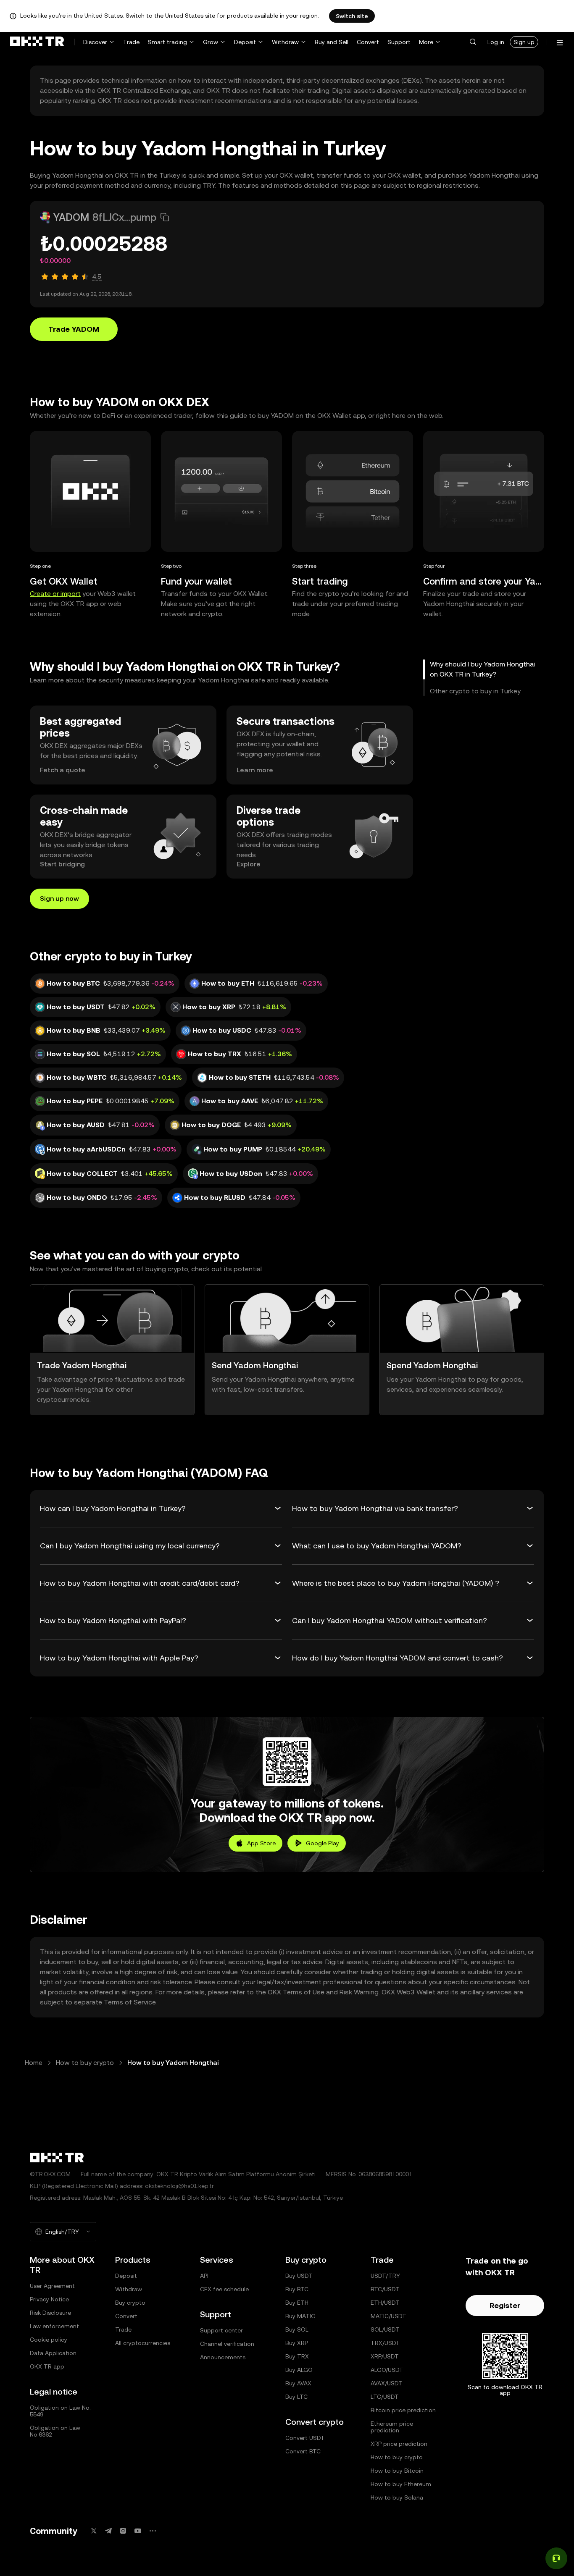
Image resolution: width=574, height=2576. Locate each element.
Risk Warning (359, 1992)
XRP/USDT (385, 2356)
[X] (94, 2531)
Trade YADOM (74, 329)
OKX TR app (47, 2366)
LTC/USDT (385, 2397)
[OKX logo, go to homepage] (37, 42)
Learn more (255, 770)
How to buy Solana (397, 2497)
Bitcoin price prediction (403, 2410)
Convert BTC (303, 2451)
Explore (249, 864)
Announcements (223, 2357)
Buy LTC (296, 2397)
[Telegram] (108, 2531)
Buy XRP (297, 2343)
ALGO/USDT (387, 2370)
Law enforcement (54, 2326)
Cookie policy (49, 2340)
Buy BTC (297, 2289)
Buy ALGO (299, 2370)
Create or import (55, 594)
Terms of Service (130, 2002)
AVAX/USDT (387, 2383)
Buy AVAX (298, 2383)
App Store (261, 1843)
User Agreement (52, 2286)
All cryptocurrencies (143, 2343)
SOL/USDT (385, 2329)
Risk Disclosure (50, 2313)
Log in (496, 42)
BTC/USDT (385, 2289)
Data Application (53, 2353)
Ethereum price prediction (392, 2427)
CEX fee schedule (224, 2289)
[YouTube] (138, 2531)
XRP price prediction (399, 2444)
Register (505, 2305)
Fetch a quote (63, 770)
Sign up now (59, 898)
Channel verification (227, 2344)
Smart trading (167, 42)
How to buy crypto (85, 2063)
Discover (95, 42)
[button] (473, 42)
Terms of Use (304, 1992)
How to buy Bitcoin (397, 2471)
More (426, 42)
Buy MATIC (300, 2316)
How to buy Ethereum (401, 2484)
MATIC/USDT (388, 2316)
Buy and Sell (332, 42)
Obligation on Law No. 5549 (60, 2411)
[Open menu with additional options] (560, 43)
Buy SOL (297, 2329)
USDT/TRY (385, 2276)
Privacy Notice (49, 2299)
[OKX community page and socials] (153, 2531)
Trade (131, 42)
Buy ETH (297, 2303)
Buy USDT (299, 2276)
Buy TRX (297, 2356)
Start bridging (62, 864)
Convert (368, 42)
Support (399, 42)
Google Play (323, 1843)
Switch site (352, 16)
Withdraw (285, 42)
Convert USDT (305, 2438)
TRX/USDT (385, 2343)
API (204, 2276)
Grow (211, 42)
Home (34, 2063)
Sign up (524, 42)
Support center (221, 2330)
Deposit (245, 42)
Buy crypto (130, 2303)
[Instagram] (123, 2531)
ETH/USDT (385, 2303)
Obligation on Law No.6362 (55, 2431)
